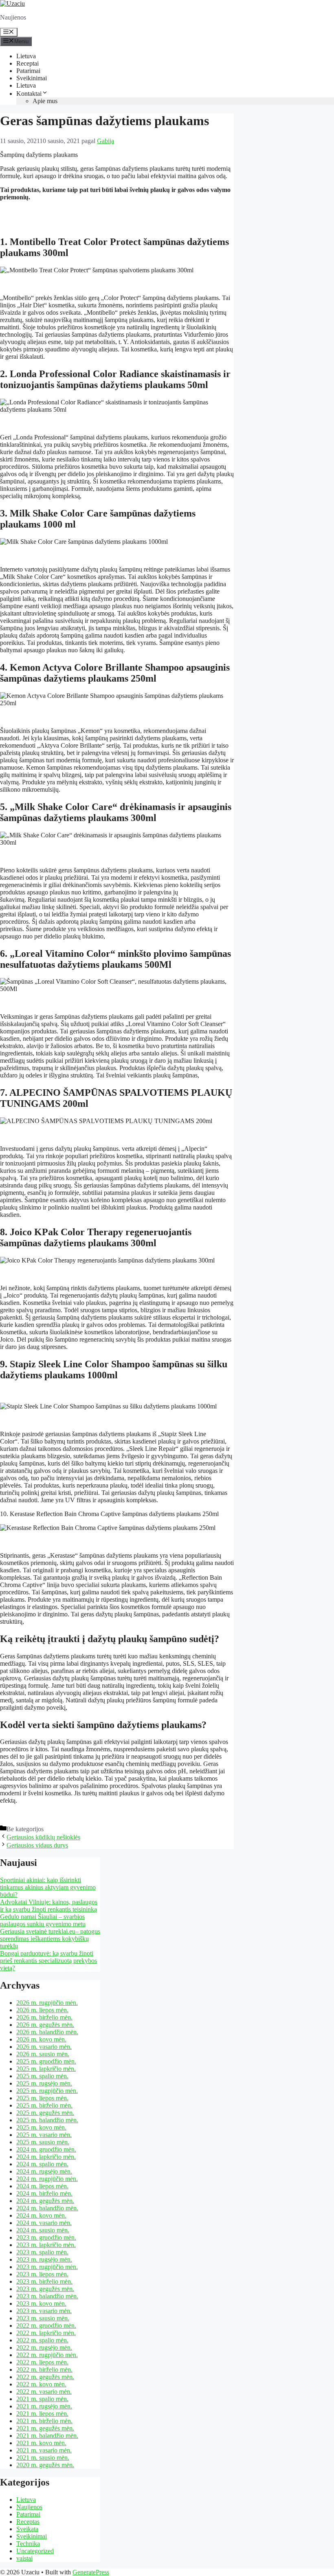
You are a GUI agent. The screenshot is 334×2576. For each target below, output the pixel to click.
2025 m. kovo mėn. (41, 2127)
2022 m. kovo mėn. (41, 2384)
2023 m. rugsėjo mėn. (44, 2259)
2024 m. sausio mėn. (43, 2230)
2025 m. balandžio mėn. (47, 2120)
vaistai (24, 2558)
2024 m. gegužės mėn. (45, 2201)
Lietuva (26, 56)
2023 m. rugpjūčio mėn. (47, 2267)
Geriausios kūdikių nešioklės (43, 1837)
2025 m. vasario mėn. (44, 2135)
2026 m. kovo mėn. (41, 2039)
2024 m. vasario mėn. (44, 2223)
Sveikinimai (32, 78)
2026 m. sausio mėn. (43, 2054)
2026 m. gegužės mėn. (45, 2025)
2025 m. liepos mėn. (42, 2098)
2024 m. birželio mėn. (44, 2193)
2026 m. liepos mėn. (42, 2010)
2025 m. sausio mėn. (43, 2142)
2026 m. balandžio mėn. (47, 2032)
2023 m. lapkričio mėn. (46, 2245)
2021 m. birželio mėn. (44, 2421)
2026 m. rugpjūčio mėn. (47, 2003)
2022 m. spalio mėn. (42, 2340)
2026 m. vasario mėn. (44, 2047)
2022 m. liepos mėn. (42, 2362)
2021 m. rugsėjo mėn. (44, 2406)
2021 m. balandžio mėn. (47, 2436)
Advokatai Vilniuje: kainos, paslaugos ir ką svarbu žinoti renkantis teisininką (49, 1906)
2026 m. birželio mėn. (44, 2017)
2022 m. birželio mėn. (44, 2370)
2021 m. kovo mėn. (41, 2443)
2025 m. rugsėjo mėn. (44, 2083)
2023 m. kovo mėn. (41, 2303)
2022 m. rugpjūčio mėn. (47, 2355)
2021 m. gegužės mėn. (45, 2428)
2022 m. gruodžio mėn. (46, 2325)
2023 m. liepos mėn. (42, 2274)
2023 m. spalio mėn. (42, 2252)
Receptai (27, 63)
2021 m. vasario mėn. (44, 2450)
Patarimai (28, 71)
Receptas (28, 2522)
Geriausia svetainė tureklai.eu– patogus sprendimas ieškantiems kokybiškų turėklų (50, 1939)
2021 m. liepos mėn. (42, 2414)
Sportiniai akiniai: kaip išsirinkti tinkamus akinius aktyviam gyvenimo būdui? (48, 1887)
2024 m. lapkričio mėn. (46, 2157)
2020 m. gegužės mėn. (45, 2465)
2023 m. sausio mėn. (43, 2318)
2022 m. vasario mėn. (44, 2392)
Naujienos (29, 2507)
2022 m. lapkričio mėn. (46, 2333)
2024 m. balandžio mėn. (47, 2208)
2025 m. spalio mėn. (42, 2076)
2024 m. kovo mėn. (41, 2215)
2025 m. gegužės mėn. (45, 2113)
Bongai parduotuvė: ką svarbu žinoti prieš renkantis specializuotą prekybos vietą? (48, 1961)
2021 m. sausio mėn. (43, 2458)
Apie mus (45, 101)
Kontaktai (29, 94)
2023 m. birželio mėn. (44, 2281)
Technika (28, 2544)
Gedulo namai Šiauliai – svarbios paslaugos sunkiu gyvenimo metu (43, 1920)
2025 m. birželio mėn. (44, 2105)
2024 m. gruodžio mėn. (46, 2149)
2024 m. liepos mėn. (42, 2186)
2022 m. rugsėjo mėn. (44, 2348)
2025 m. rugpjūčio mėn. (47, 2091)
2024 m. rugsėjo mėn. (44, 2171)
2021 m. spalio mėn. (42, 2399)
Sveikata (27, 2529)
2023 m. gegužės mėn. (45, 2289)
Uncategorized (35, 2551)
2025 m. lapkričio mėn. (46, 2069)
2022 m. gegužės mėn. (45, 2377)
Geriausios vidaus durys (37, 1845)
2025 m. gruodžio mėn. (46, 2061)
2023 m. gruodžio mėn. (46, 2237)
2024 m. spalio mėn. (42, 2164)
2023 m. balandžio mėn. (47, 2296)
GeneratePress (91, 2572)
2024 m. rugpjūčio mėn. (47, 2179)
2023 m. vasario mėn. (44, 2311)
